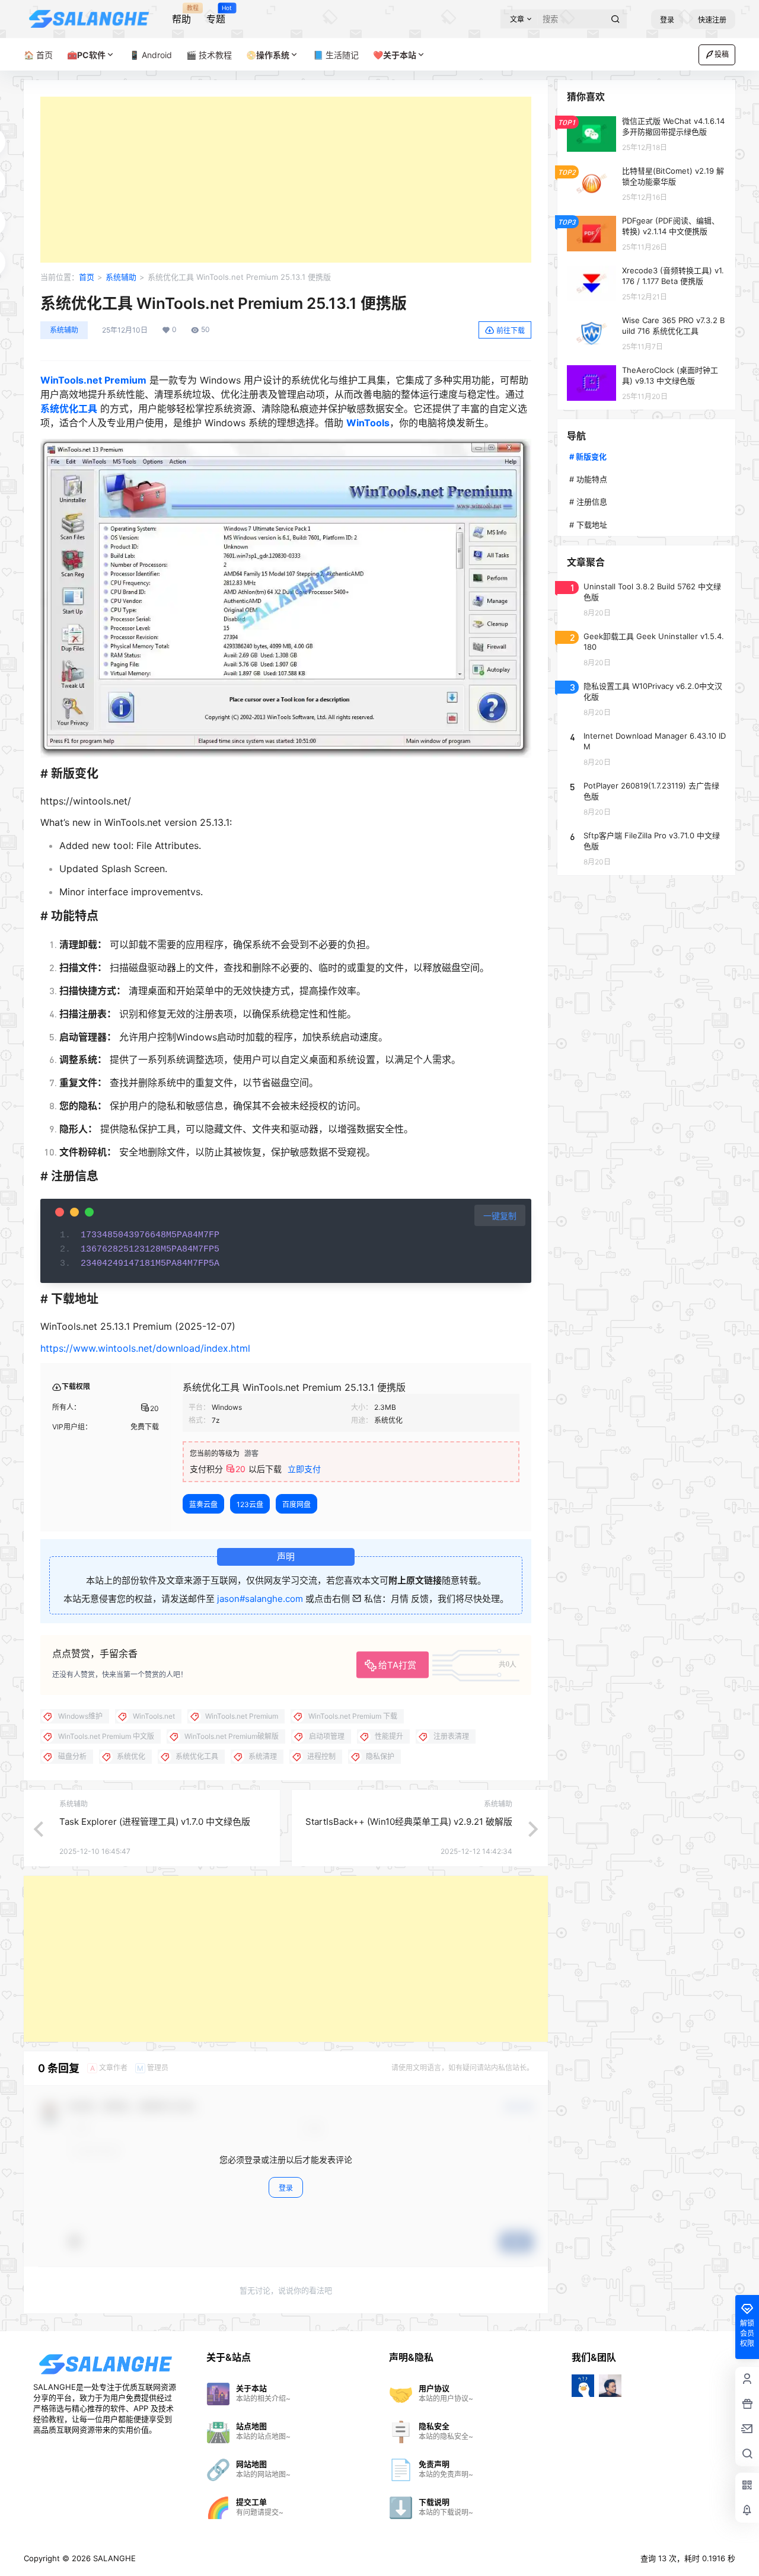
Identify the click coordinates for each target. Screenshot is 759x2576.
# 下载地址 (588, 525)
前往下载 (511, 331)
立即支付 (304, 1469)
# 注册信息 (588, 502)
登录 (667, 20)
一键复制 (500, 1216)
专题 (216, 15)
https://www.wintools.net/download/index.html (145, 1348)
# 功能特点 (588, 479)
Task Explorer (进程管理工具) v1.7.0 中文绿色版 (155, 1822)
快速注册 (712, 20)
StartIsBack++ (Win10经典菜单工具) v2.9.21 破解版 (409, 1822)
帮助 (181, 15)
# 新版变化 (588, 457)
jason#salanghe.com (260, 1599)
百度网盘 (296, 1504)
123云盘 (250, 1504)
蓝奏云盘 (203, 1504)
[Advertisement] (286, 180)
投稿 (722, 54)
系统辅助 (121, 277)
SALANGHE (113, 2558)
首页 (87, 277)
